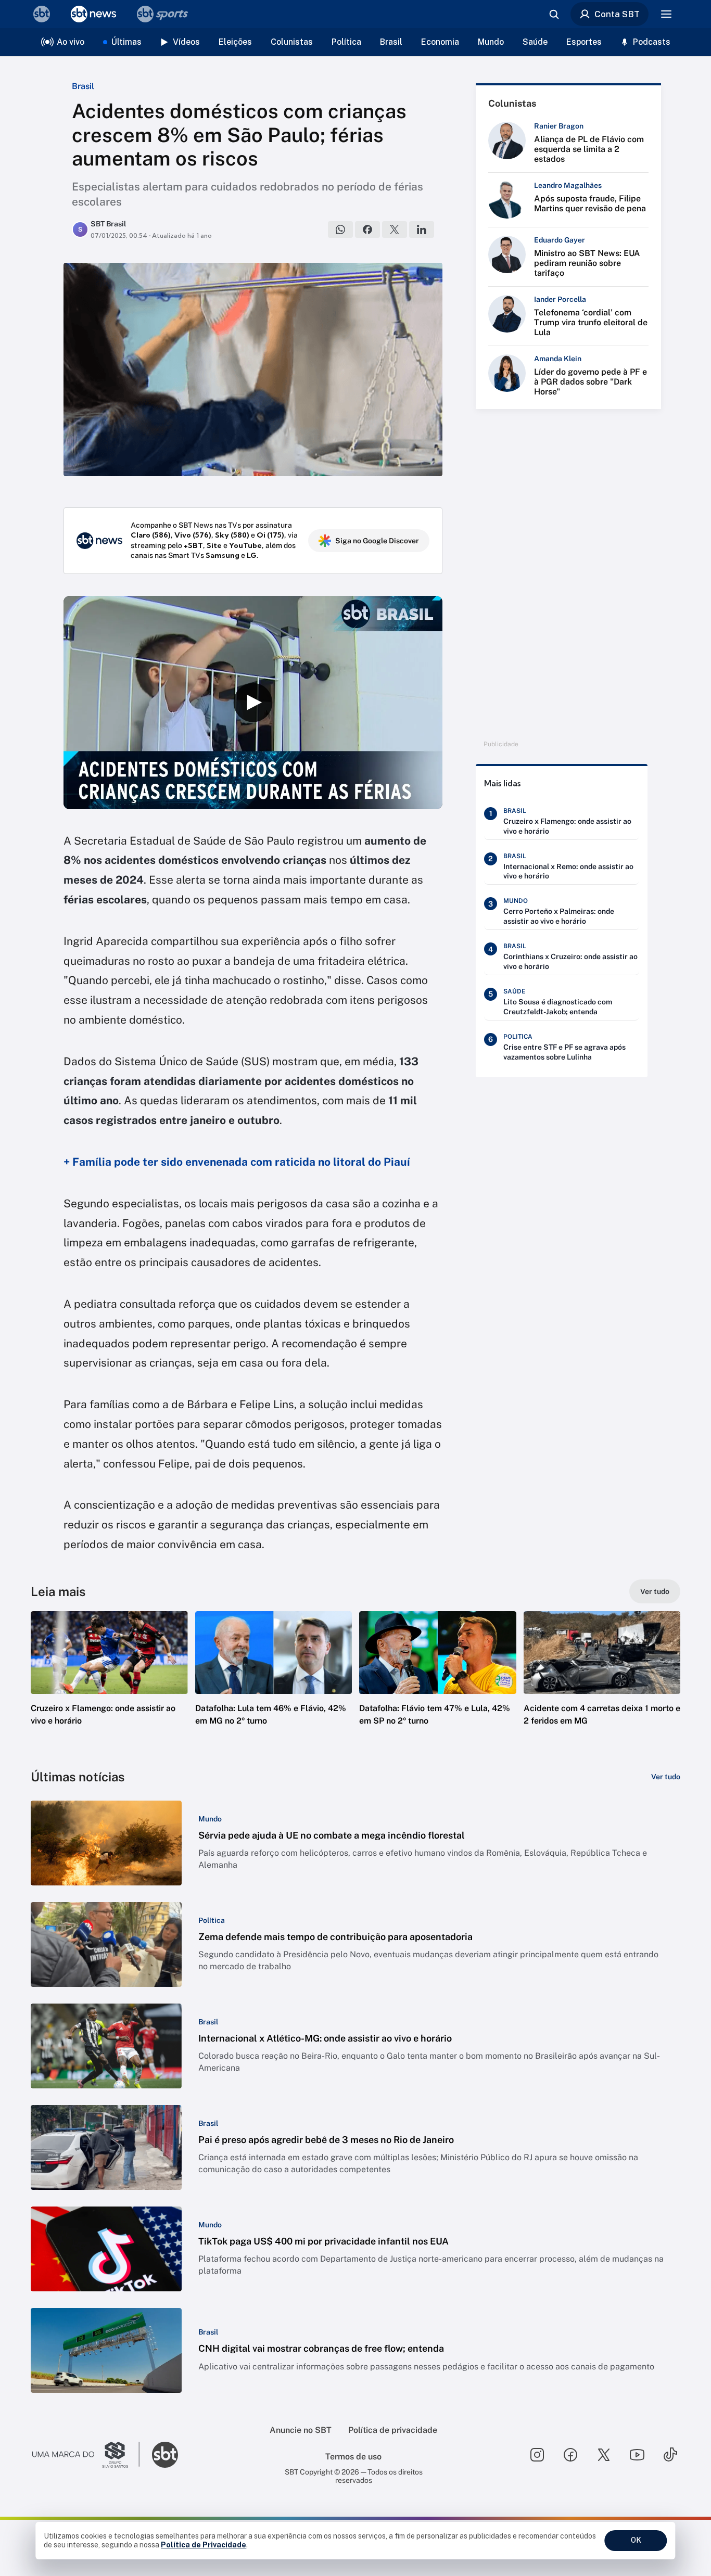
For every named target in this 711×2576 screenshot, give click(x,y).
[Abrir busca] (554, 14)
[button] (109, 1684)
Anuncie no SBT (301, 2430)
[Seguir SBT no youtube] (637, 2455)
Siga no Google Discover (377, 541)
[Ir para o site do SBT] (165, 2455)
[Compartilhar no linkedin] (422, 229)
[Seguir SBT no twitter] (604, 2455)
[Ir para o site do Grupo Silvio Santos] (86, 2455)
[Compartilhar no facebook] (367, 229)
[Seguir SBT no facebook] (570, 2455)
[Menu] (666, 14)
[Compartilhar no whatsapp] (340, 229)
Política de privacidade (393, 2430)
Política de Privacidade (204, 2545)
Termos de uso (353, 2457)
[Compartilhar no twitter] (395, 229)
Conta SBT (617, 14)
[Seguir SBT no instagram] (537, 2455)
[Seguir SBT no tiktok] (670, 2455)
